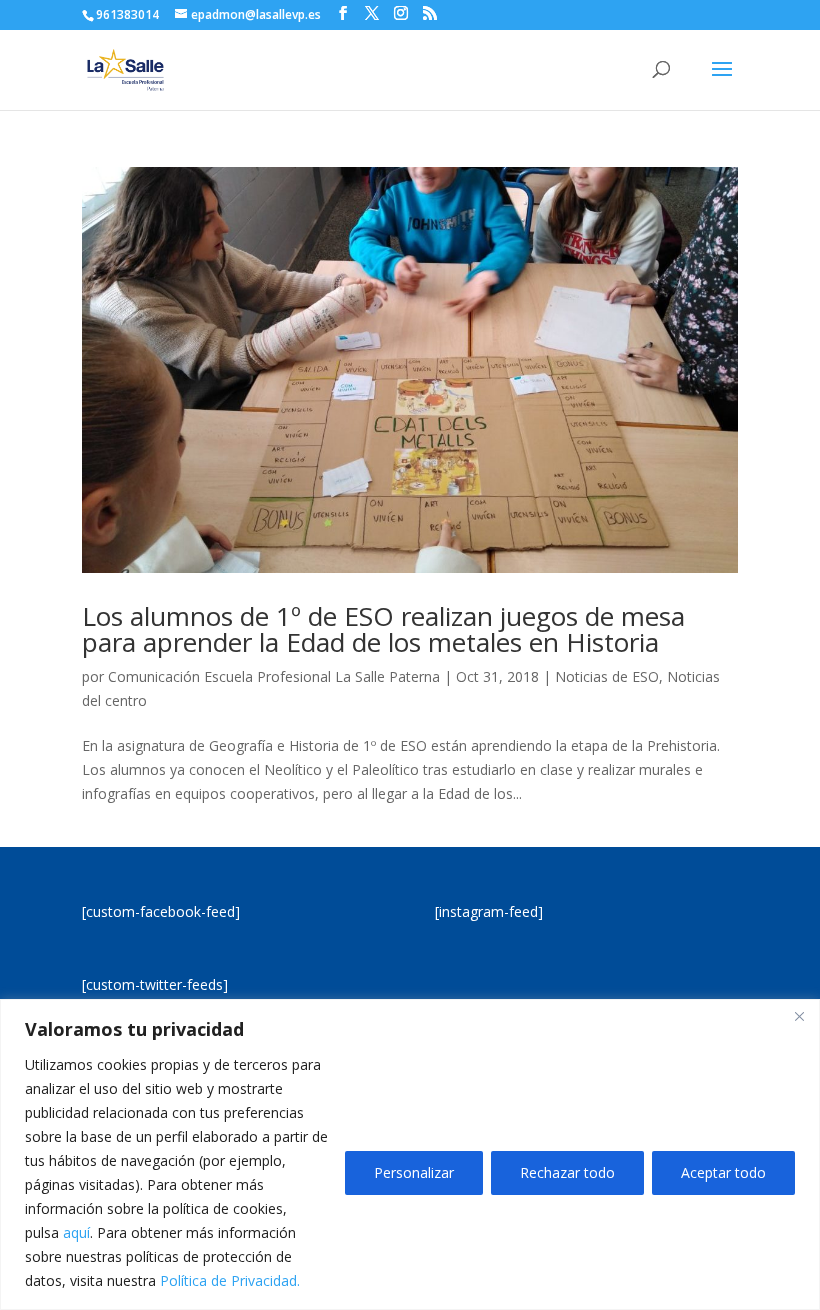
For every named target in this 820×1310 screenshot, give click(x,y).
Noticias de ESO (607, 676)
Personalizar (414, 1172)
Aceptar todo (723, 1172)
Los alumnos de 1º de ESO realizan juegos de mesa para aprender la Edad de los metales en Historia (383, 629)
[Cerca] (799, 1016)
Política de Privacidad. (230, 1280)
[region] (410, 1154)
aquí (76, 1232)
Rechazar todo (567, 1172)
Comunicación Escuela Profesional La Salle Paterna (274, 676)
